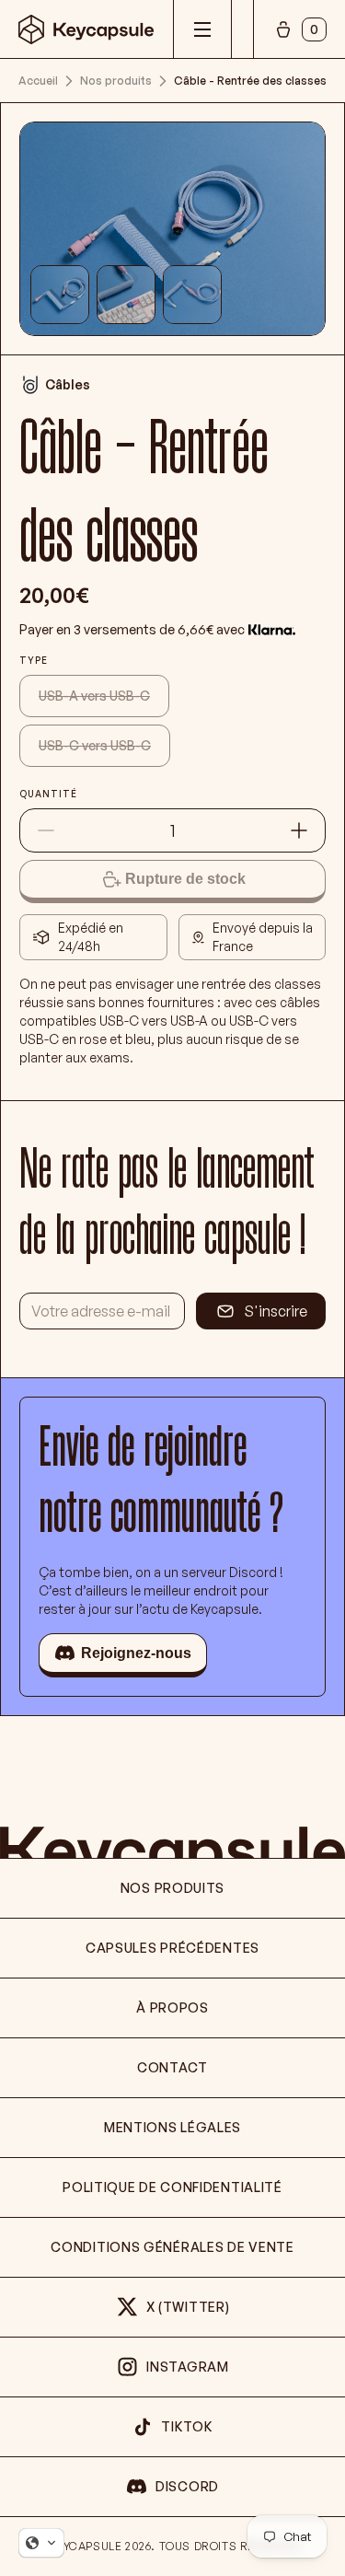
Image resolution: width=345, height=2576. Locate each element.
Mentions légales (172, 2127)
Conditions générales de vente (172, 2247)
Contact (172, 2067)
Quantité (48, 794)
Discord (187, 2486)
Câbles (68, 384)
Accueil (38, 81)
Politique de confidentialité (172, 2187)
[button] (41, 2543)
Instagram (187, 2367)
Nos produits (116, 81)
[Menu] (202, 29)
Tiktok (187, 2426)
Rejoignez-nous (136, 1653)
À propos (172, 2007)
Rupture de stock (185, 879)
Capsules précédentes (172, 1948)
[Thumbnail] (60, 295)
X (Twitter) (188, 2307)
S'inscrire (276, 1311)
